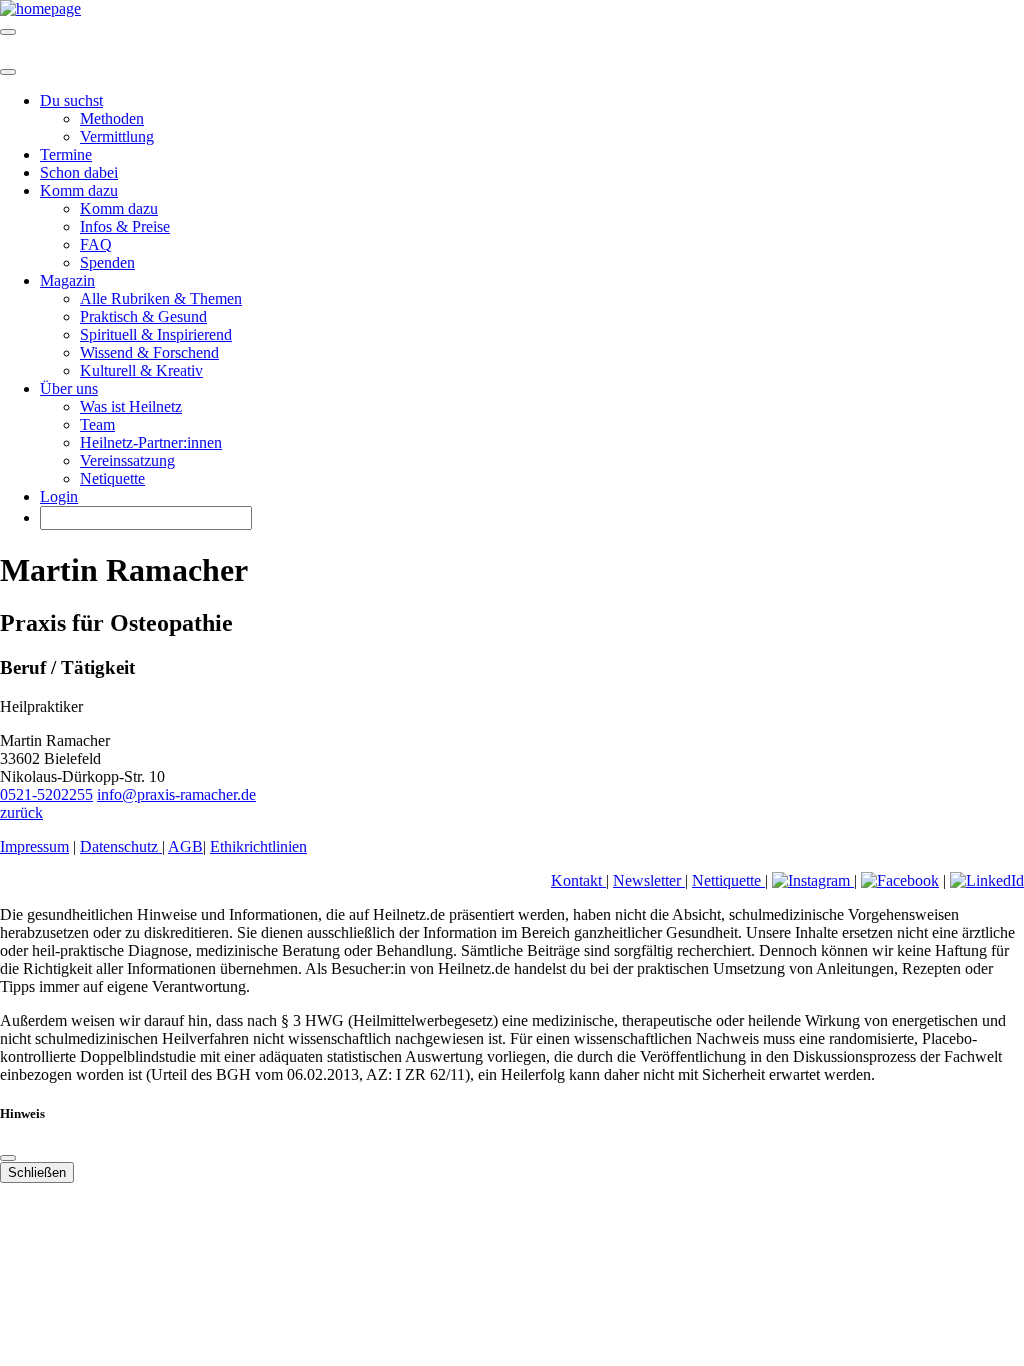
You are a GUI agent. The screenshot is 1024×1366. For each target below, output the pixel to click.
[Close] (8, 72)
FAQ (96, 244)
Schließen (37, 1172)
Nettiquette (728, 880)
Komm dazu (119, 208)
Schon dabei (79, 172)
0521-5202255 (46, 794)
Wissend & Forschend (149, 352)
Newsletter (649, 880)
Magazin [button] (67, 280)
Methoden (112, 118)
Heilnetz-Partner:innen (151, 442)
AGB (185, 846)
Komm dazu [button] (79, 190)
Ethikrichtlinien (258, 846)
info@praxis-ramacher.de (176, 794)
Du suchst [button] (71, 100)
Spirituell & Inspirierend (156, 334)
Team (97, 424)
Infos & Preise (125, 226)
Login (59, 496)
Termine (66, 154)
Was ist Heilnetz (131, 406)
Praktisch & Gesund (143, 316)
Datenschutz (121, 846)
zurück (21, 812)
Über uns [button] (69, 388)
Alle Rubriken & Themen (161, 298)
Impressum (34, 846)
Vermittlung (117, 136)
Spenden (107, 262)
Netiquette (112, 478)
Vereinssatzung (127, 460)
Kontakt (578, 880)
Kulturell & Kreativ (141, 370)
